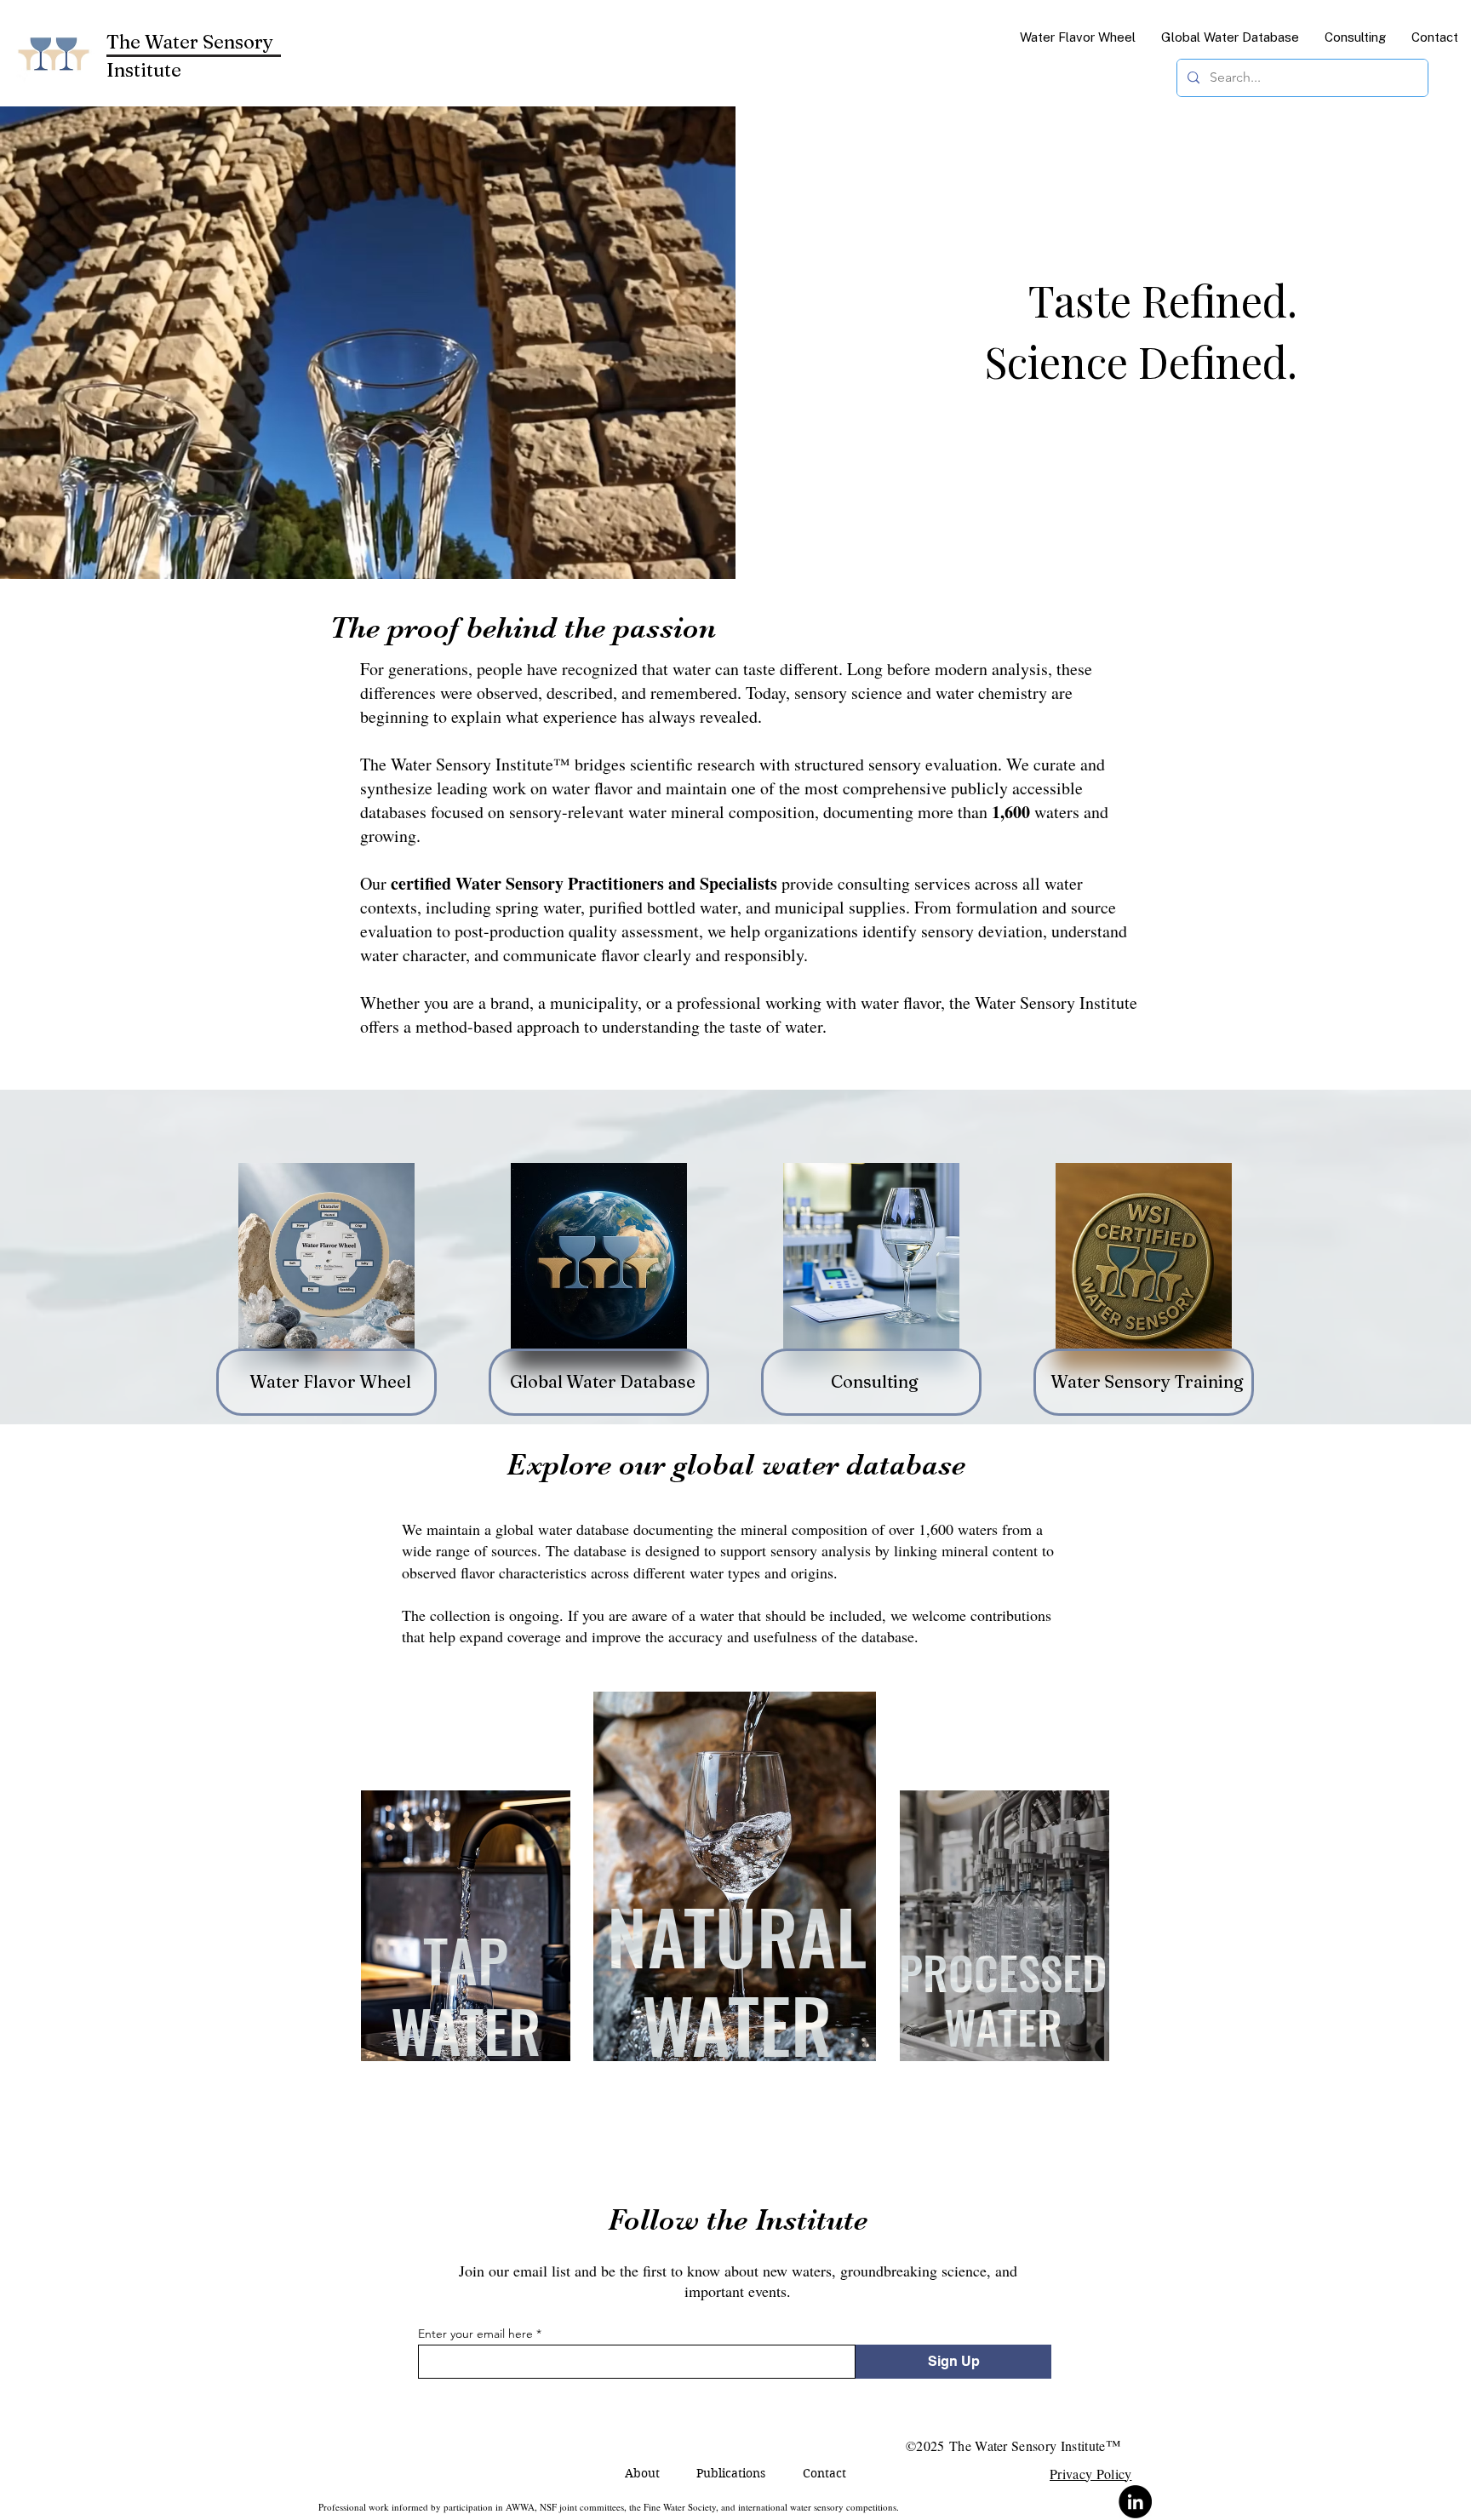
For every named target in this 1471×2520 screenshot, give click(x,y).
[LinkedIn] (1135, 2502)
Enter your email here (475, 2334)
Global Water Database (603, 1381)
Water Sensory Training (1147, 1381)
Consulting (875, 1381)
